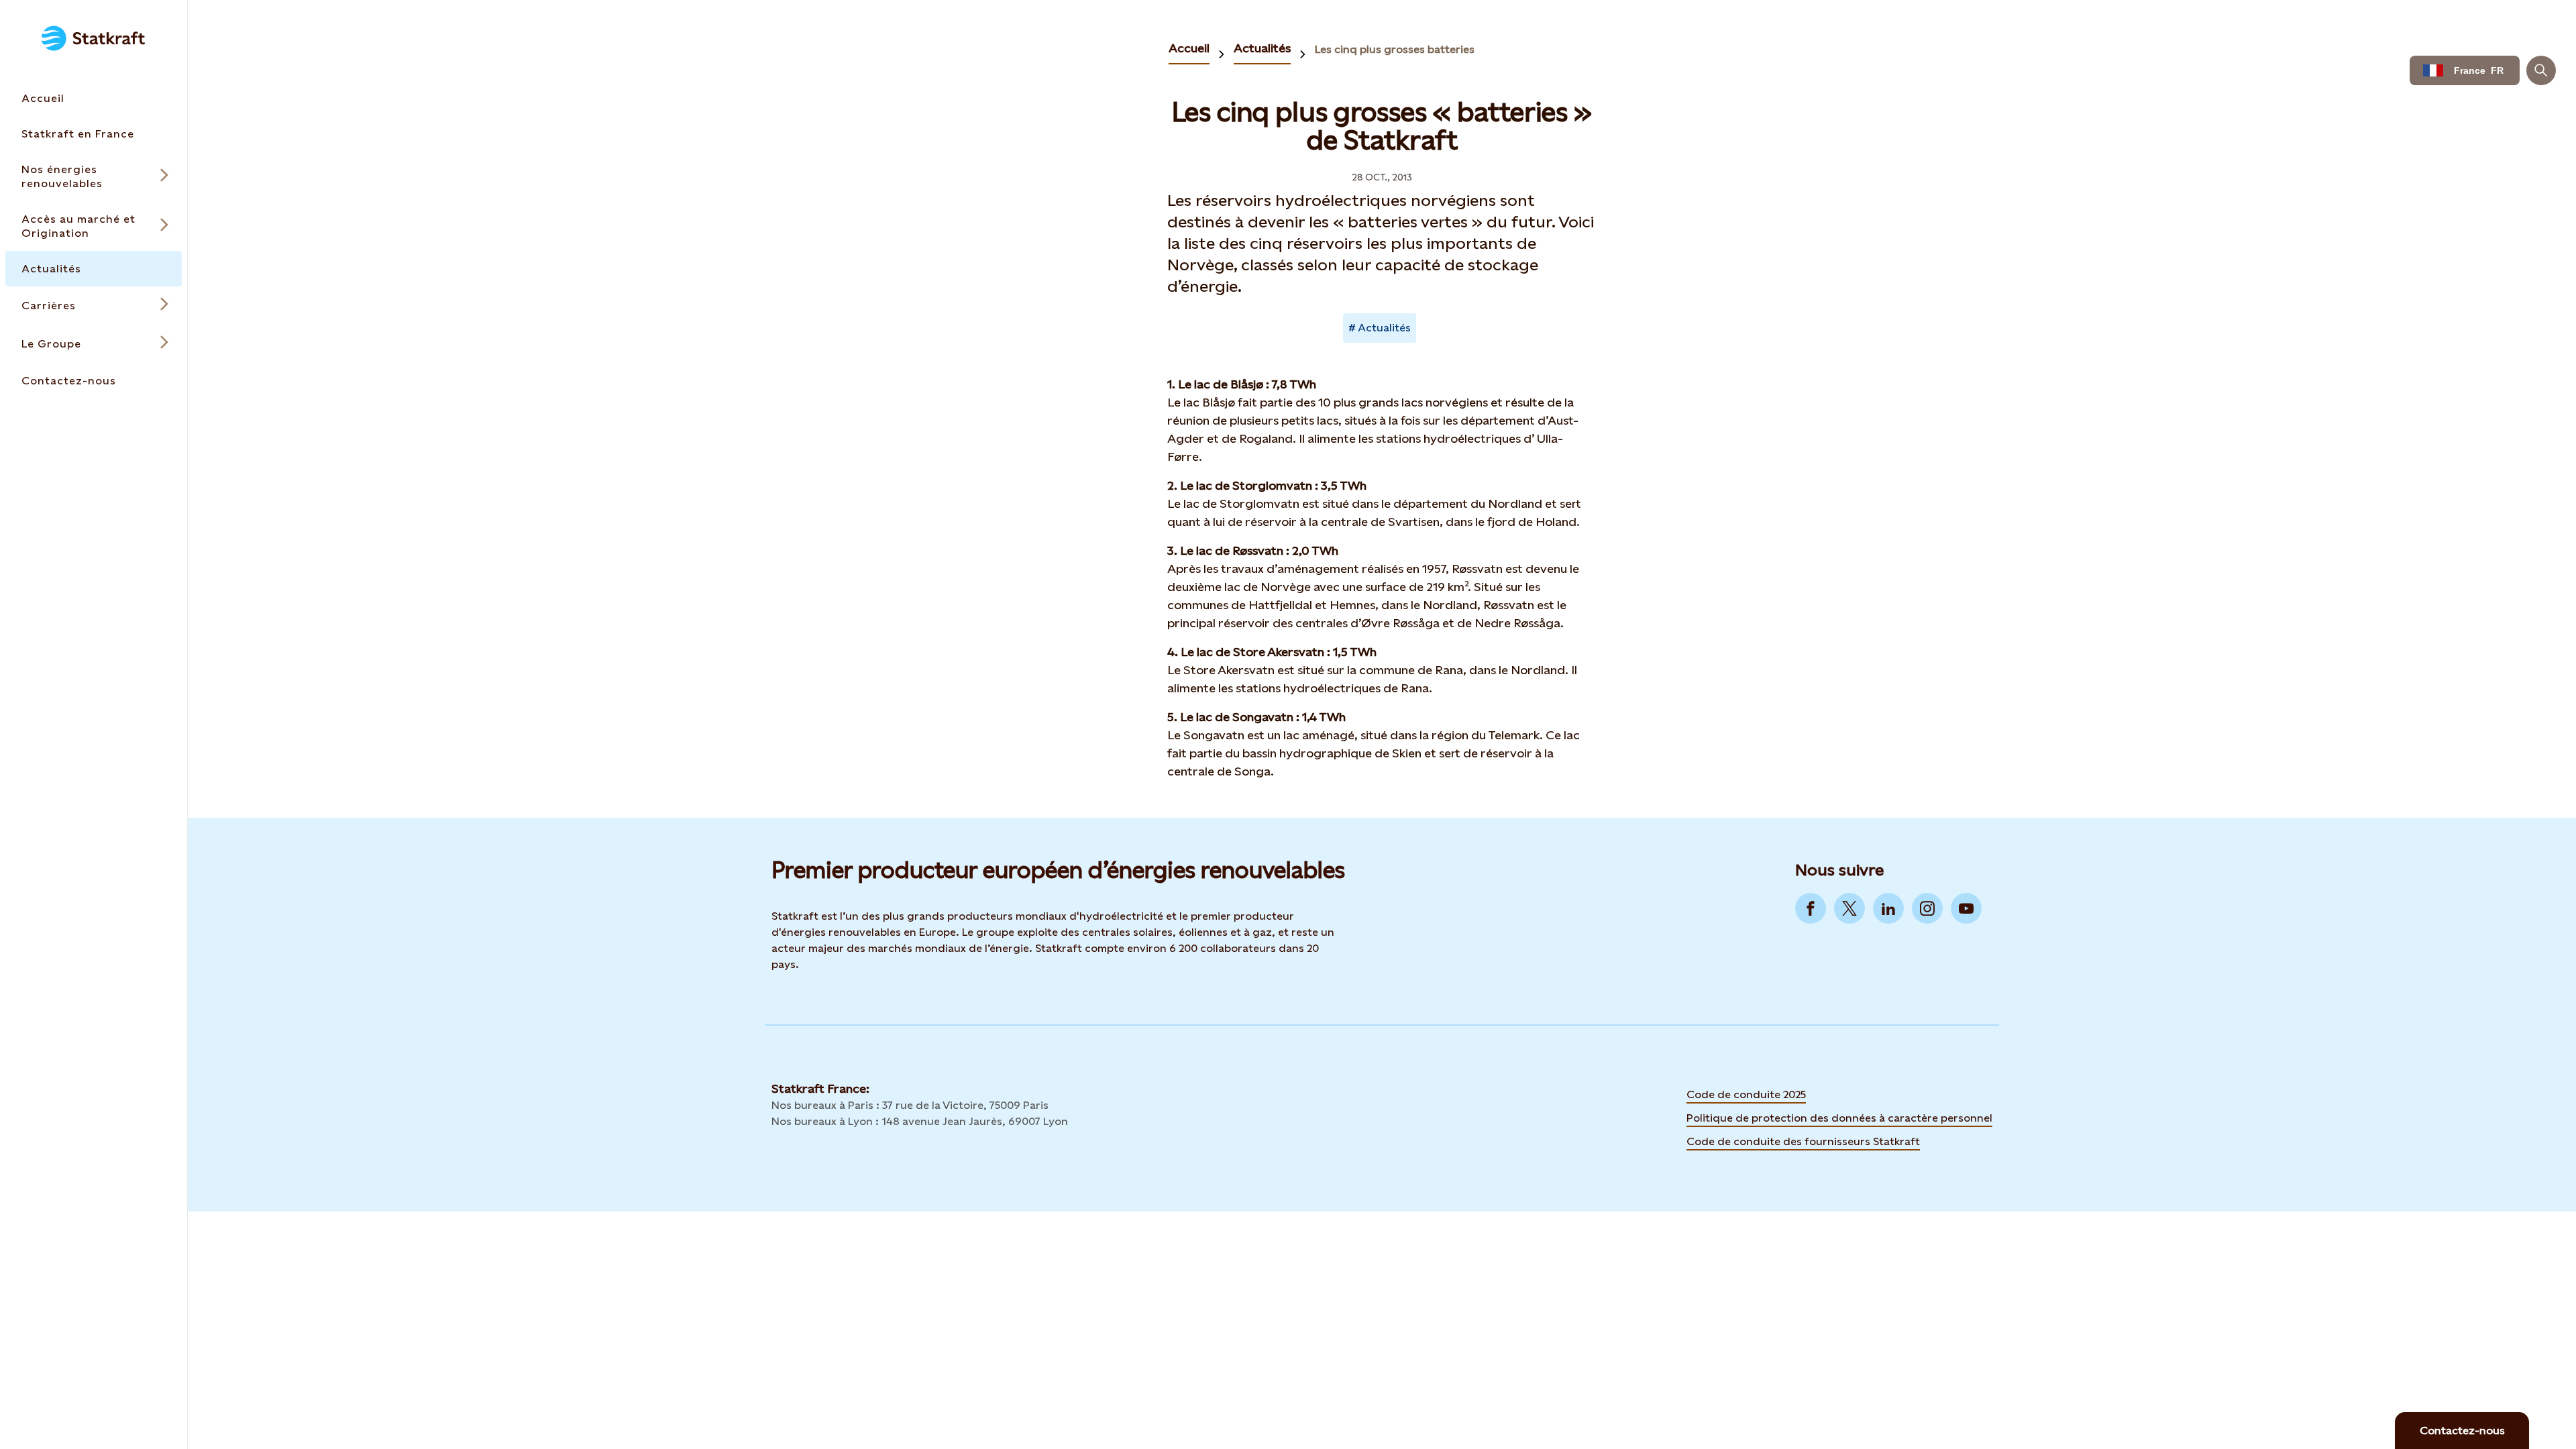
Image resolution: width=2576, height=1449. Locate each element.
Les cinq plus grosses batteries (1395, 49)
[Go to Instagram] (1927, 908)
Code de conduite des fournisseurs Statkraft (1803, 1141)
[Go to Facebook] (1811, 908)
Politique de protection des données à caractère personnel (1839, 1118)
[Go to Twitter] (1849, 908)
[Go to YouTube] (1966, 908)
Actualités (1262, 48)
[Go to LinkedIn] (1888, 908)
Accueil (1189, 48)
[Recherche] (2541, 70)
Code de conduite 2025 (1746, 1094)
